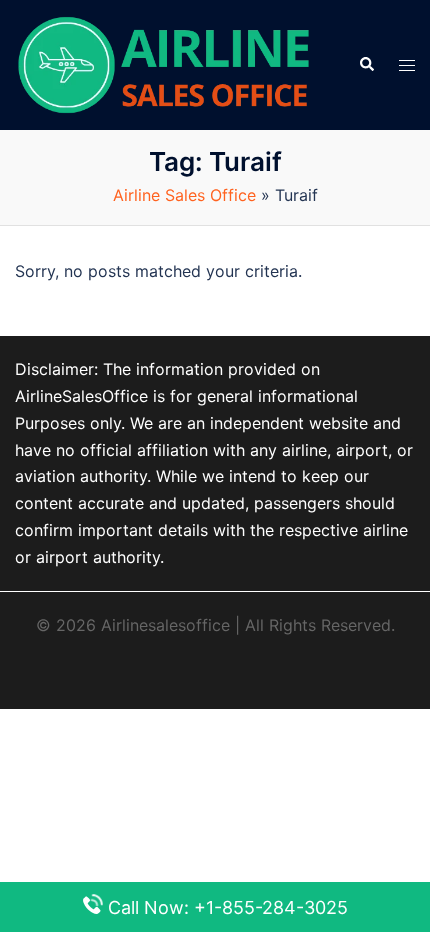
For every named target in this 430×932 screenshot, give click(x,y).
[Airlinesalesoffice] (164, 63)
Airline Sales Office (184, 195)
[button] (366, 65)
